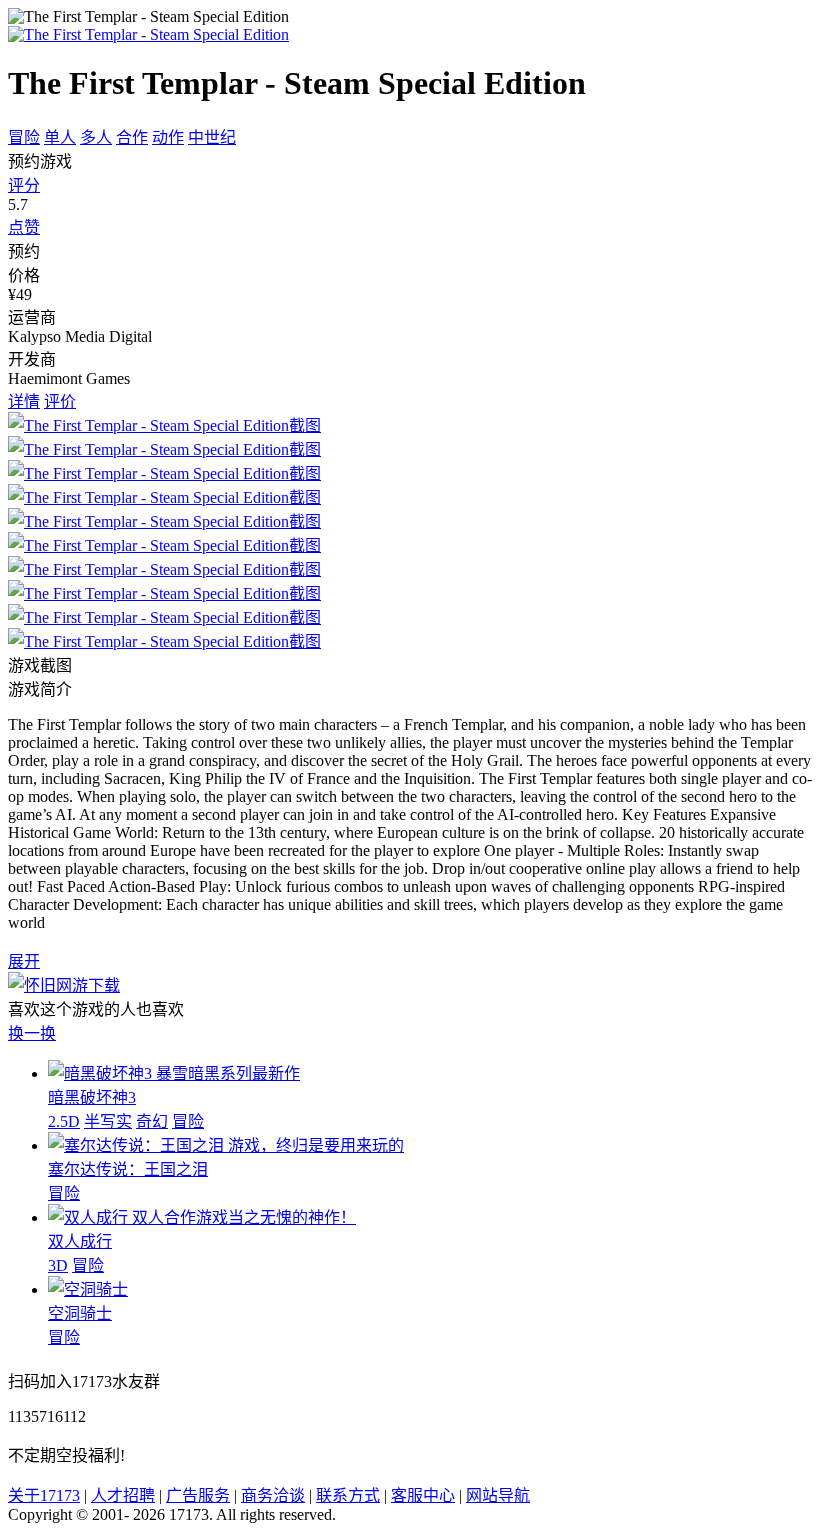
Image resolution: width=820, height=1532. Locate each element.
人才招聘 (123, 1495)
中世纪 (212, 137)
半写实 (108, 1121)
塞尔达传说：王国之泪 (128, 1169)
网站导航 (498, 1495)
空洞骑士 (80, 1313)
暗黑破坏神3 (92, 1097)
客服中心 (423, 1495)
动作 (168, 137)
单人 (60, 137)
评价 (60, 401)
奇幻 (152, 1121)
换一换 (32, 1033)
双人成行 (80, 1241)
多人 (96, 137)
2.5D (64, 1121)
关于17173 (44, 1495)
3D (58, 1265)
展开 (24, 961)
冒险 (24, 137)
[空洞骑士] (88, 1289)
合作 (132, 137)
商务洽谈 (273, 1495)
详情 (24, 401)
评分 (24, 185)
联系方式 (348, 1495)
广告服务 (198, 1495)
